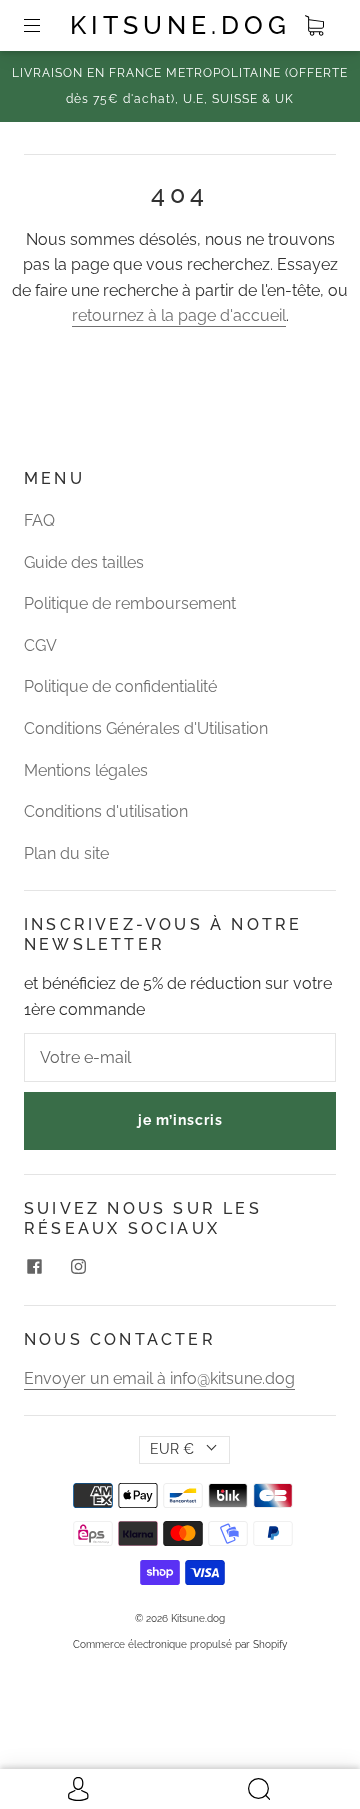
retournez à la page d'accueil (179, 315)
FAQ (39, 520)
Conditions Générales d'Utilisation (146, 728)
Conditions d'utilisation (106, 811)
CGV (40, 645)
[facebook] (34, 1267)
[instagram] (78, 1267)
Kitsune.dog (180, 25)
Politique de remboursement (130, 603)
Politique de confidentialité (120, 686)
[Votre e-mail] (180, 1058)
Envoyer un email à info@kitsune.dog (159, 1378)
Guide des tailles (84, 562)
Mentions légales (86, 770)
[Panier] (314, 26)
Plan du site (66, 853)
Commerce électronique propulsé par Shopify (180, 1644)
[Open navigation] (46, 26)
